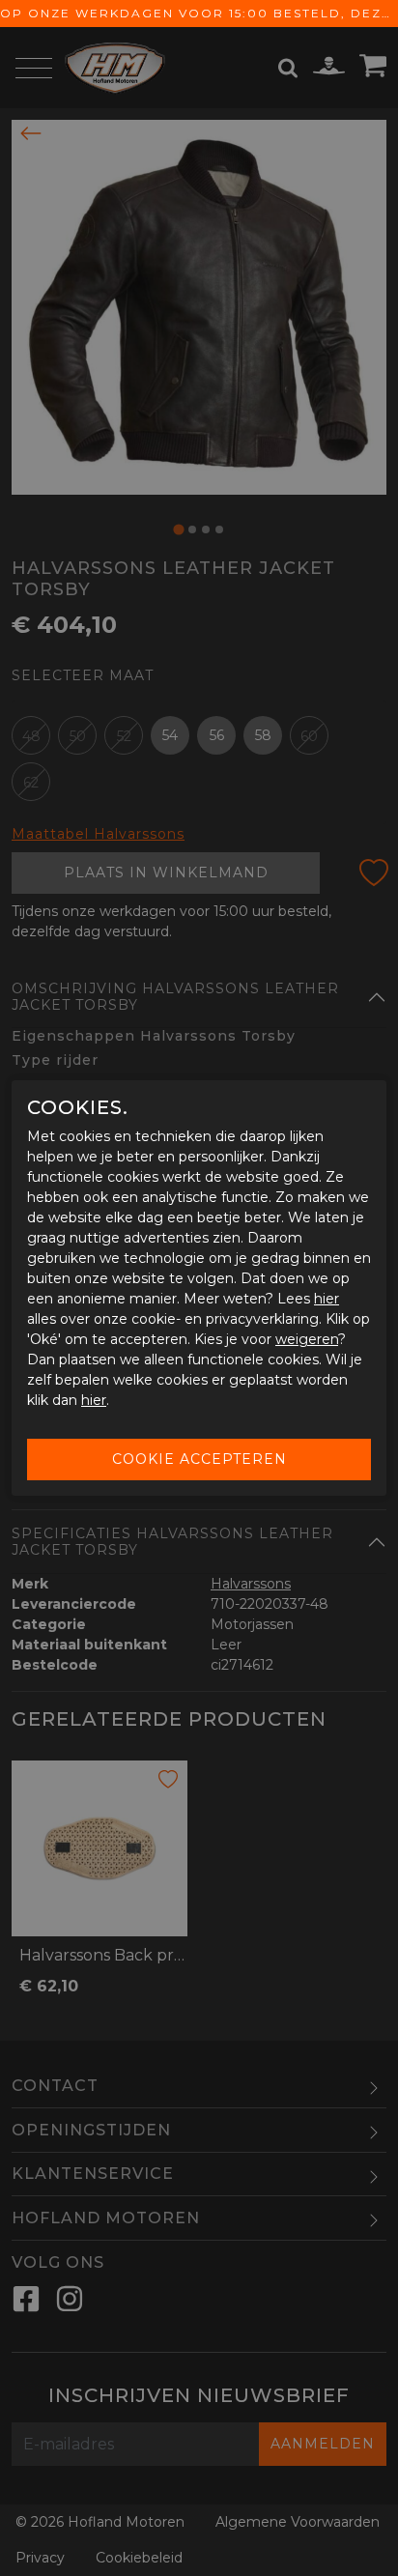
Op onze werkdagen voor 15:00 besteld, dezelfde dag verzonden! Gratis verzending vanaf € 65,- (199, 13)
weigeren (307, 1339)
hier (327, 1299)
